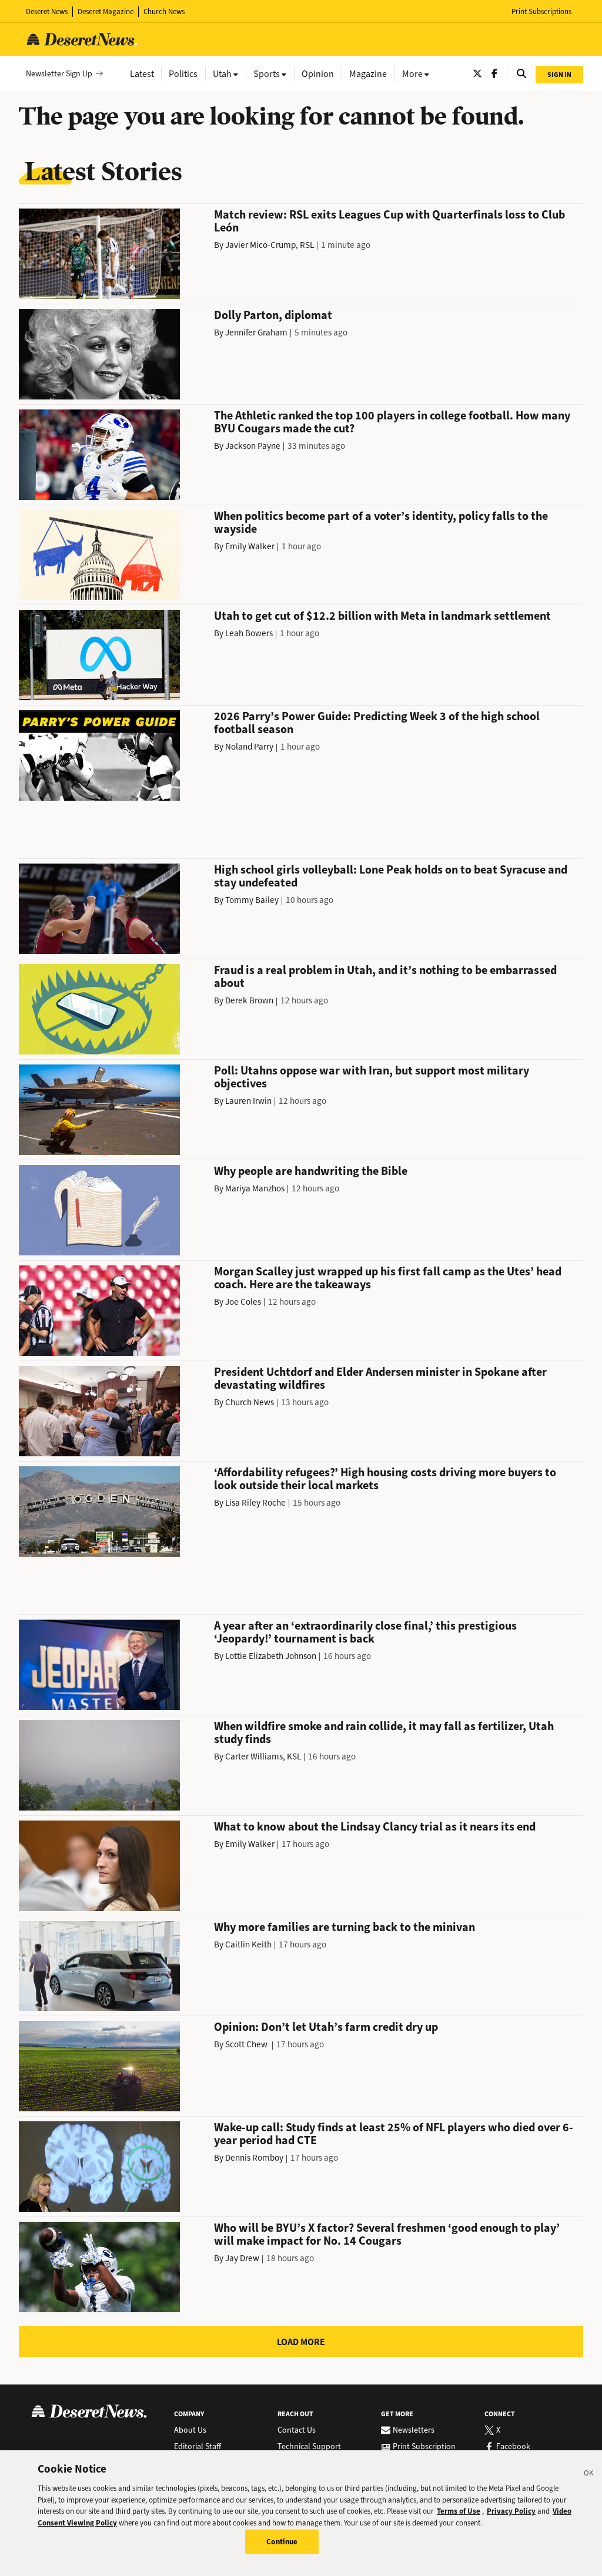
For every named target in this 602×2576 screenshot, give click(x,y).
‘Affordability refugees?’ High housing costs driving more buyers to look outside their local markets (385, 1479)
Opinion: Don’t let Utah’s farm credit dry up (326, 2027)
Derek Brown (249, 1000)
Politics (183, 74)
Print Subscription (424, 2447)
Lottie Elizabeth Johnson (271, 1656)
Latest (142, 74)
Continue (282, 2542)
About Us (190, 2430)
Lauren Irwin (248, 1101)
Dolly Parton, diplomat (273, 315)
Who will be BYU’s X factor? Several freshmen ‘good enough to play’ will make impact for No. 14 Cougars (387, 2234)
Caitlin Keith (248, 1944)
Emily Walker (250, 546)
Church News (164, 11)
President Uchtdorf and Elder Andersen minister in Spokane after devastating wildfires (380, 1378)
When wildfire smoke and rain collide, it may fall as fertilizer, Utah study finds (384, 1733)
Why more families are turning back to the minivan (345, 1927)
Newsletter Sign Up (59, 74)
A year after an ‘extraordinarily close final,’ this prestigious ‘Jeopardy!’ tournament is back (365, 1632)
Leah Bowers (249, 633)
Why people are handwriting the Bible (311, 1171)
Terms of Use (459, 2511)
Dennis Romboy (254, 2158)
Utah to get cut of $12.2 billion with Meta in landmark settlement (382, 616)
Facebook (513, 2447)
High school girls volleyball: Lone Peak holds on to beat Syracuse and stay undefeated (391, 876)
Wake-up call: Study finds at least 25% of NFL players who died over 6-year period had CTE (394, 2134)
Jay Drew (242, 2258)
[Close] (589, 2475)
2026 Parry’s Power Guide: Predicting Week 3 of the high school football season (377, 723)
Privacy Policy (511, 2511)
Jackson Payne (253, 446)
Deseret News (47, 11)
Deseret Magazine (106, 11)
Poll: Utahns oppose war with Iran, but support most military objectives (372, 1077)
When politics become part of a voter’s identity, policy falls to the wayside (381, 523)
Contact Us (297, 2430)
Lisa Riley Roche (255, 1503)
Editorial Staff (198, 2447)
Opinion (318, 74)
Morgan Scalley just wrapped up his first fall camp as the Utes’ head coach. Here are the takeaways (388, 1278)
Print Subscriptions (541, 11)
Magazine (368, 74)
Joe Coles (243, 1302)
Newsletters (414, 2430)
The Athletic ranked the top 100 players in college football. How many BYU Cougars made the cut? (392, 422)
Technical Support (309, 2447)
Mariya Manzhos (255, 1188)
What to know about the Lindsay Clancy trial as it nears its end (375, 1827)
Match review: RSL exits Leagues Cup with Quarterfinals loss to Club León (389, 221)
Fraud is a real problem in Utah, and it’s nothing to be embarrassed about (385, 977)
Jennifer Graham (256, 333)
